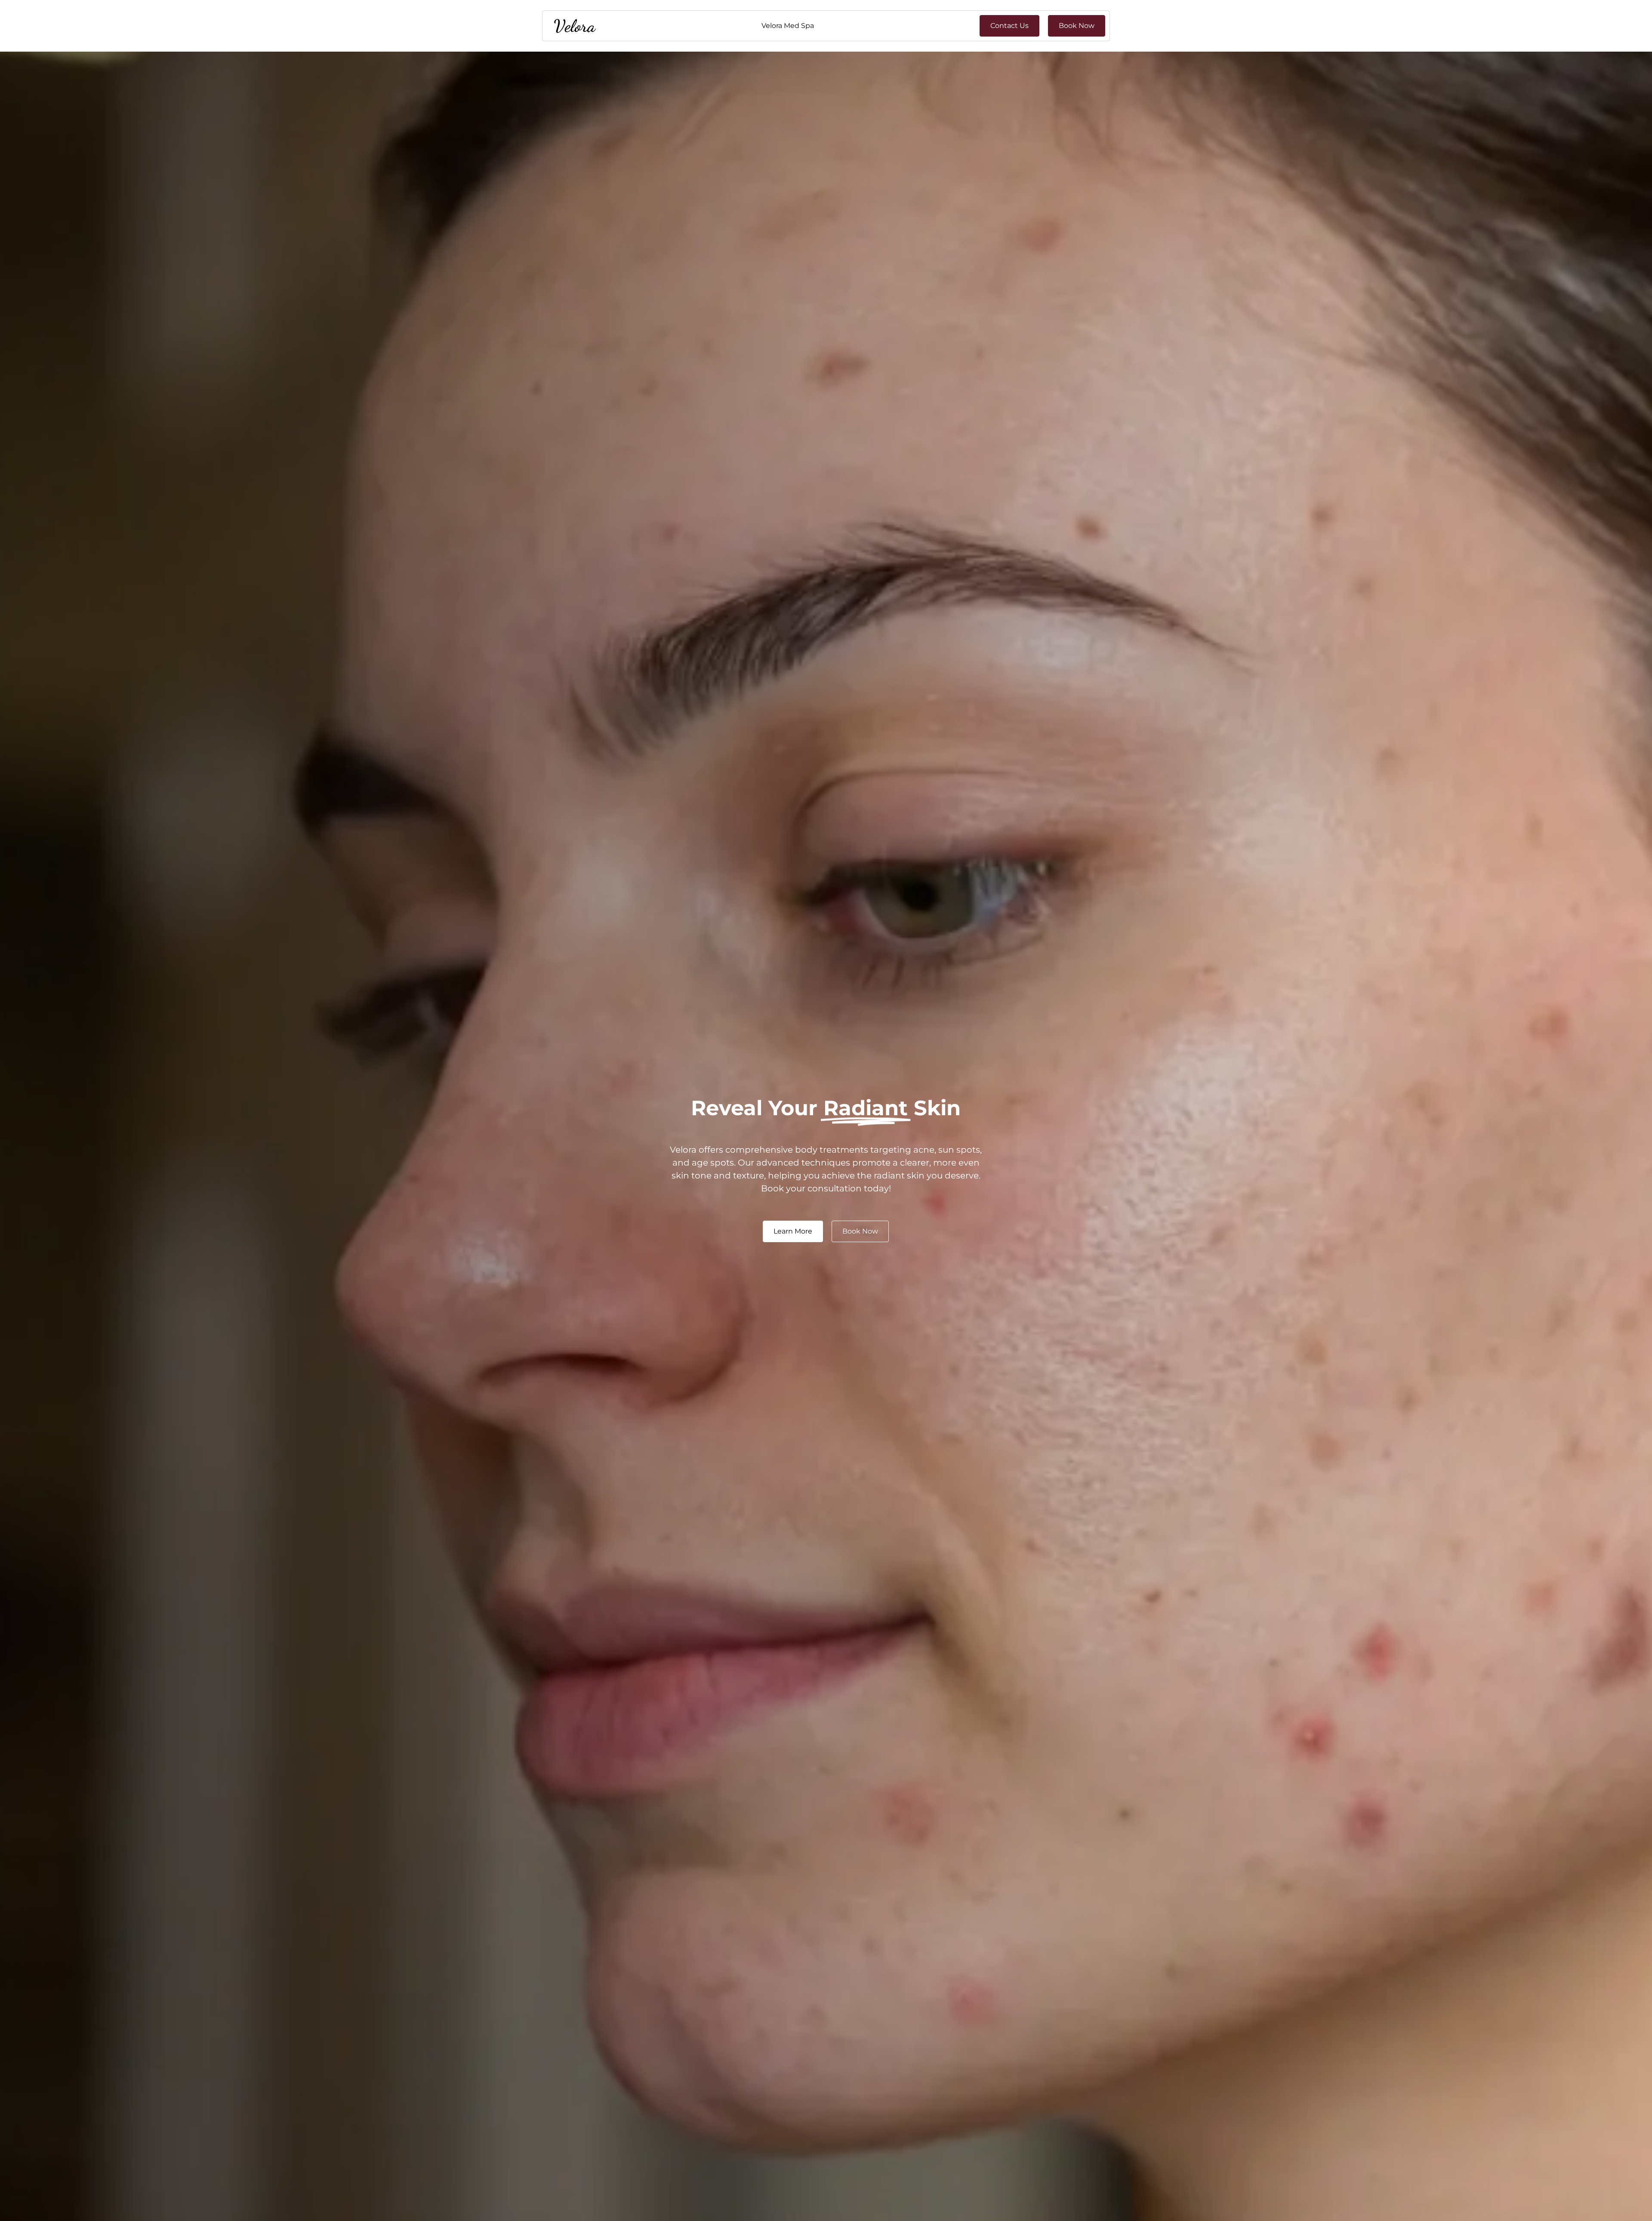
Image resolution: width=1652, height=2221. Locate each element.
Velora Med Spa (788, 26)
